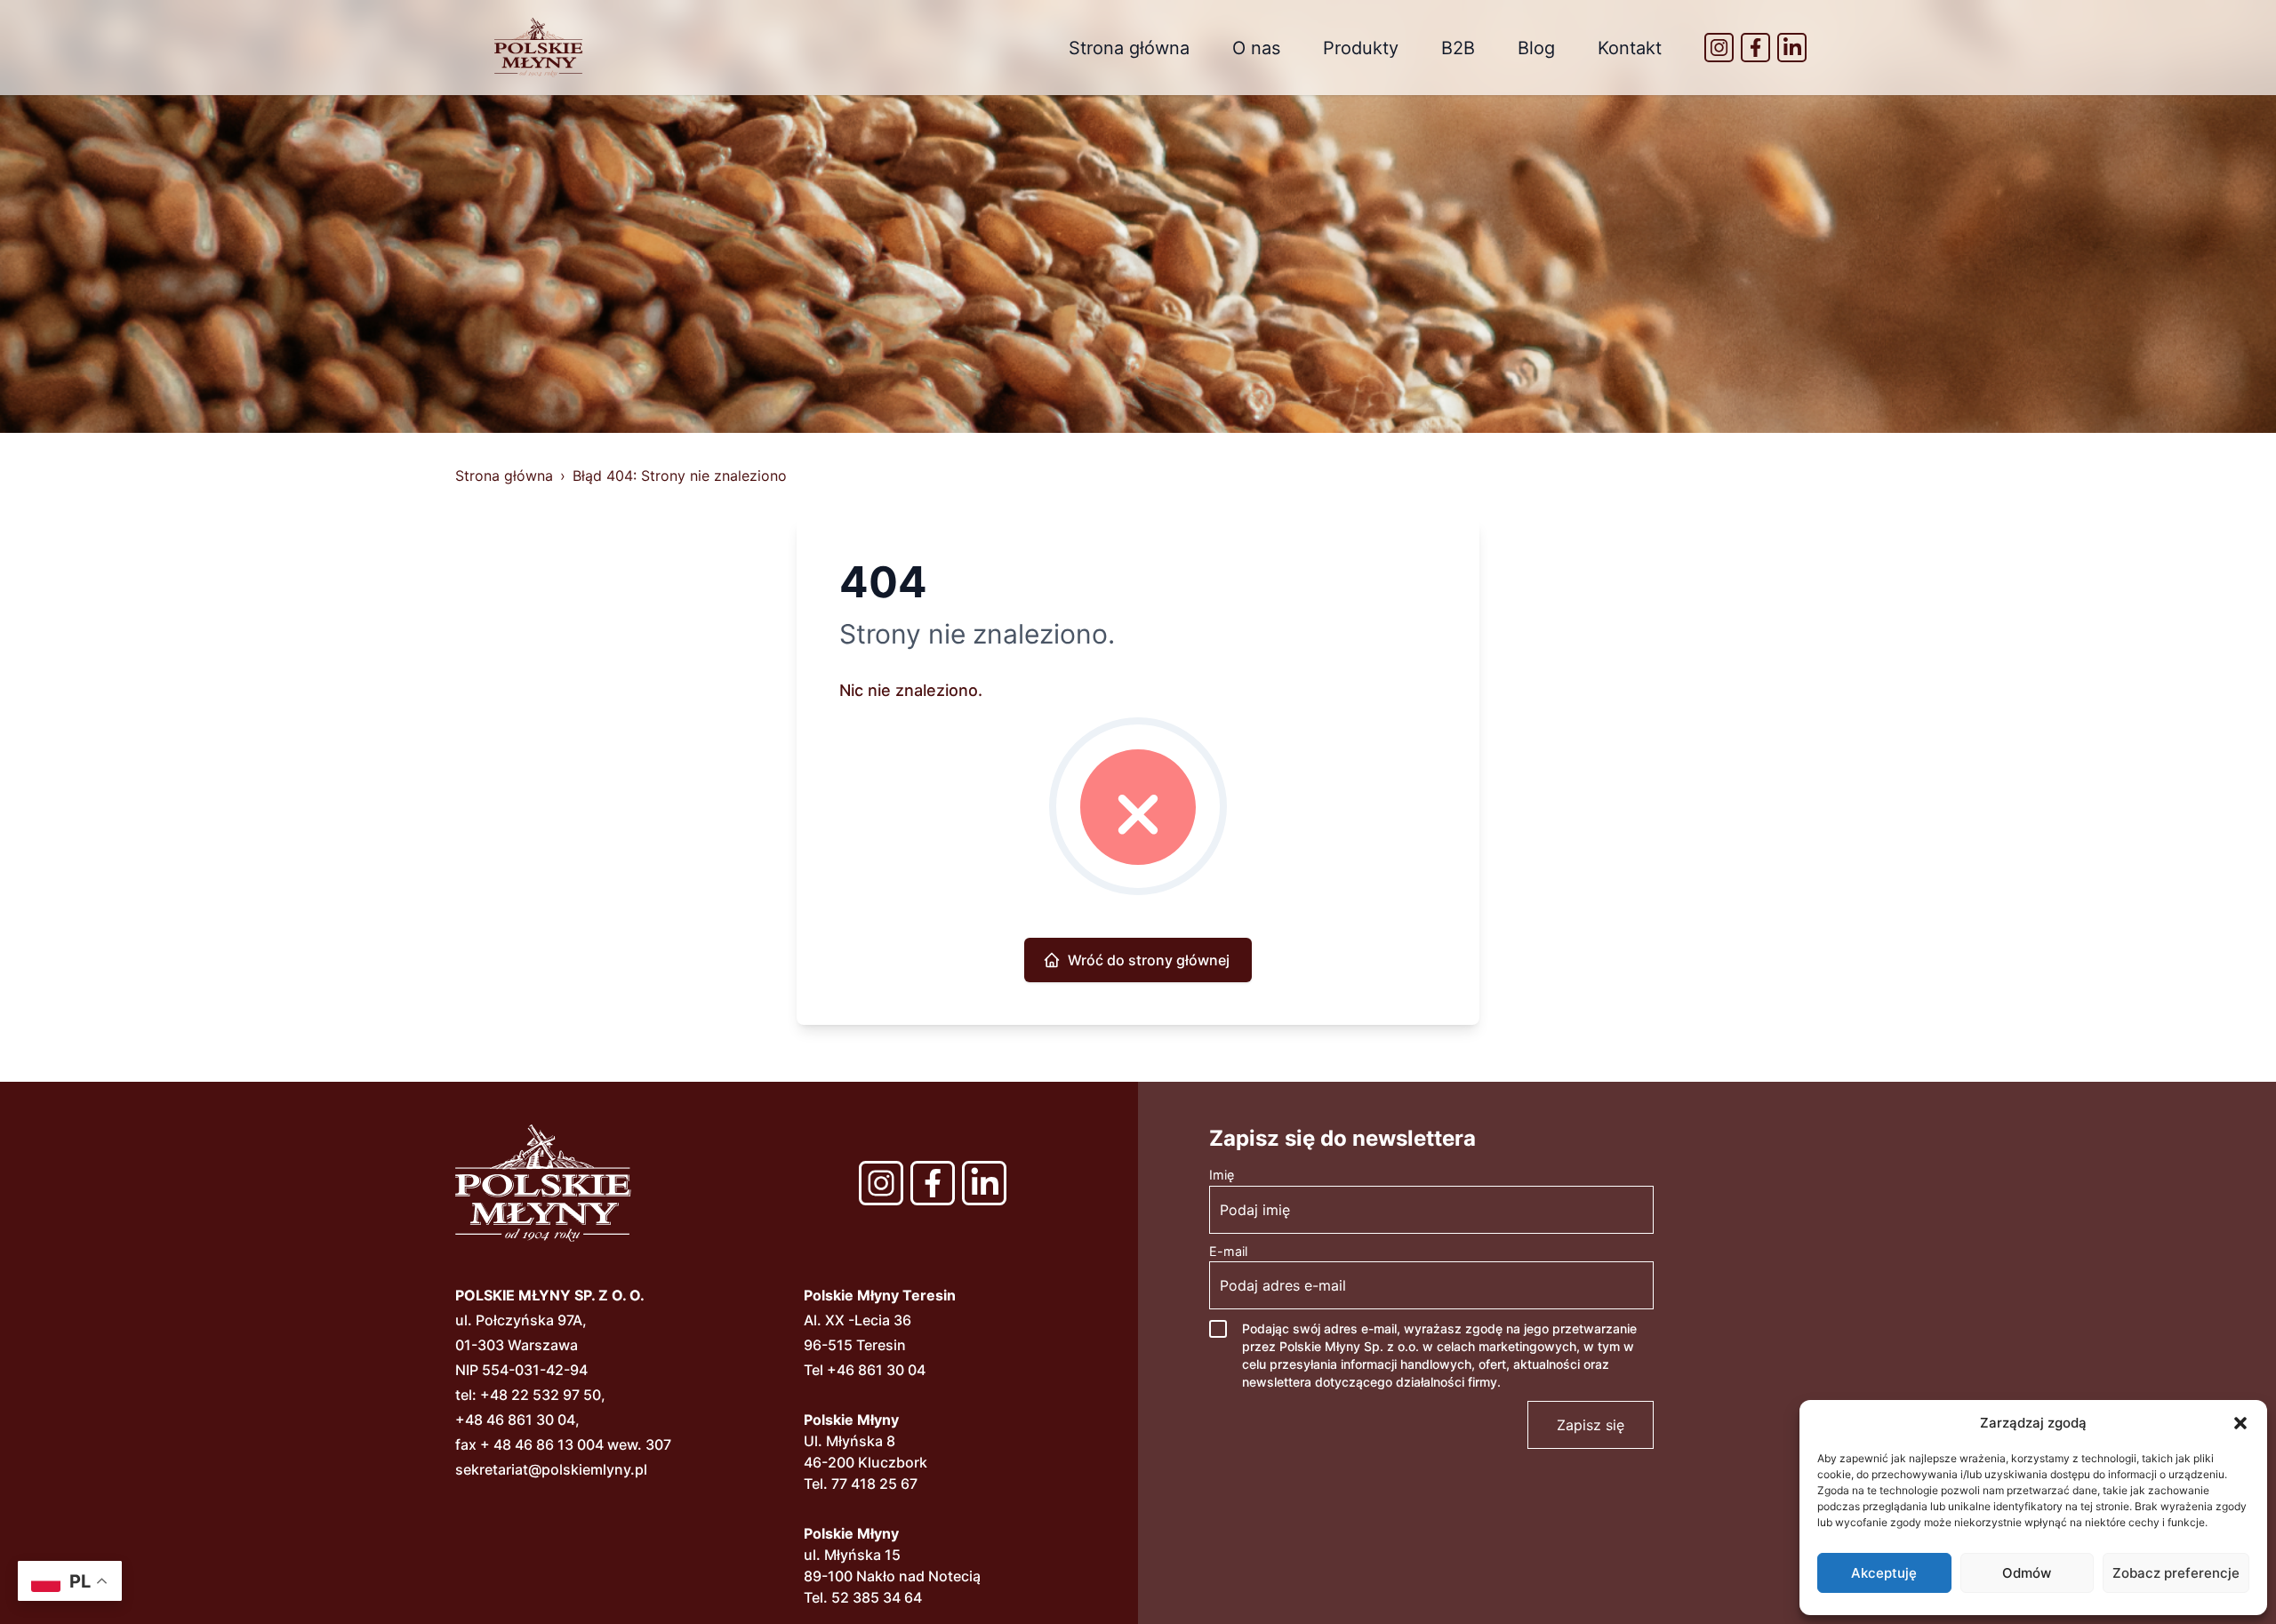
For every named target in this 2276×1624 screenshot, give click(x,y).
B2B (1458, 48)
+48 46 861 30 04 (515, 1420)
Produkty (1361, 48)
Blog (1536, 48)
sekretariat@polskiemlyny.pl (551, 1469)
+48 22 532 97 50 (541, 1395)
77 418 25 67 (874, 1484)
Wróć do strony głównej (1149, 960)
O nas (1256, 48)
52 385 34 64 (877, 1597)
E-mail (1228, 1251)
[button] (2240, 1423)
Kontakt (1630, 48)
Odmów (2027, 1573)
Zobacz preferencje (2176, 1573)
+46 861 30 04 (876, 1370)
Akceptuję (1884, 1573)
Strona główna (1129, 48)
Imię (1222, 1175)
